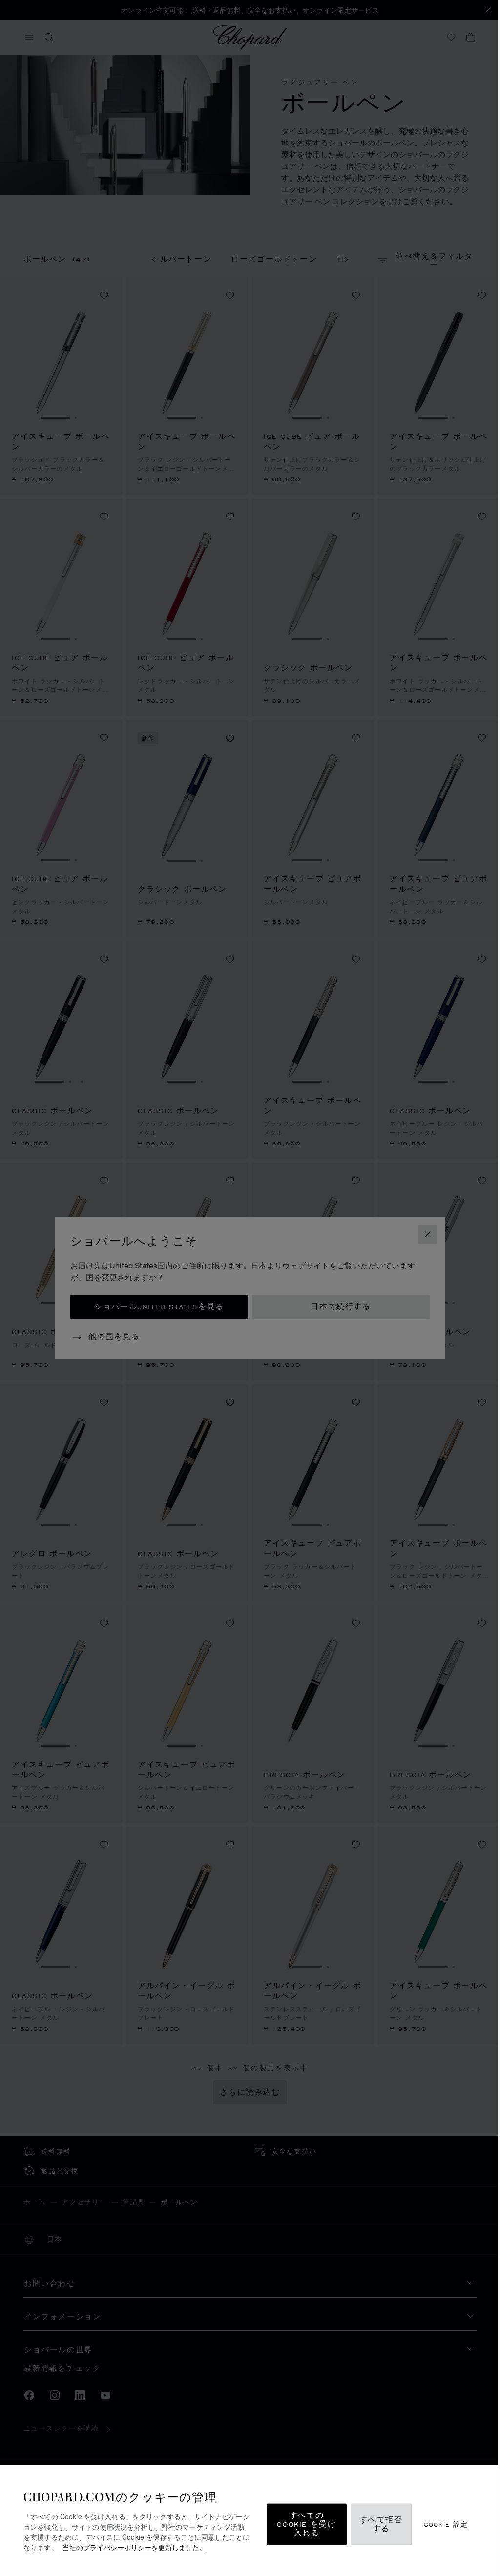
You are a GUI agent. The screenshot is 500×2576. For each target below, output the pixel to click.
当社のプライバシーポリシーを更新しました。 (134, 2547)
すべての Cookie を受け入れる (306, 2524)
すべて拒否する (381, 2524)
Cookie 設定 (446, 2524)
